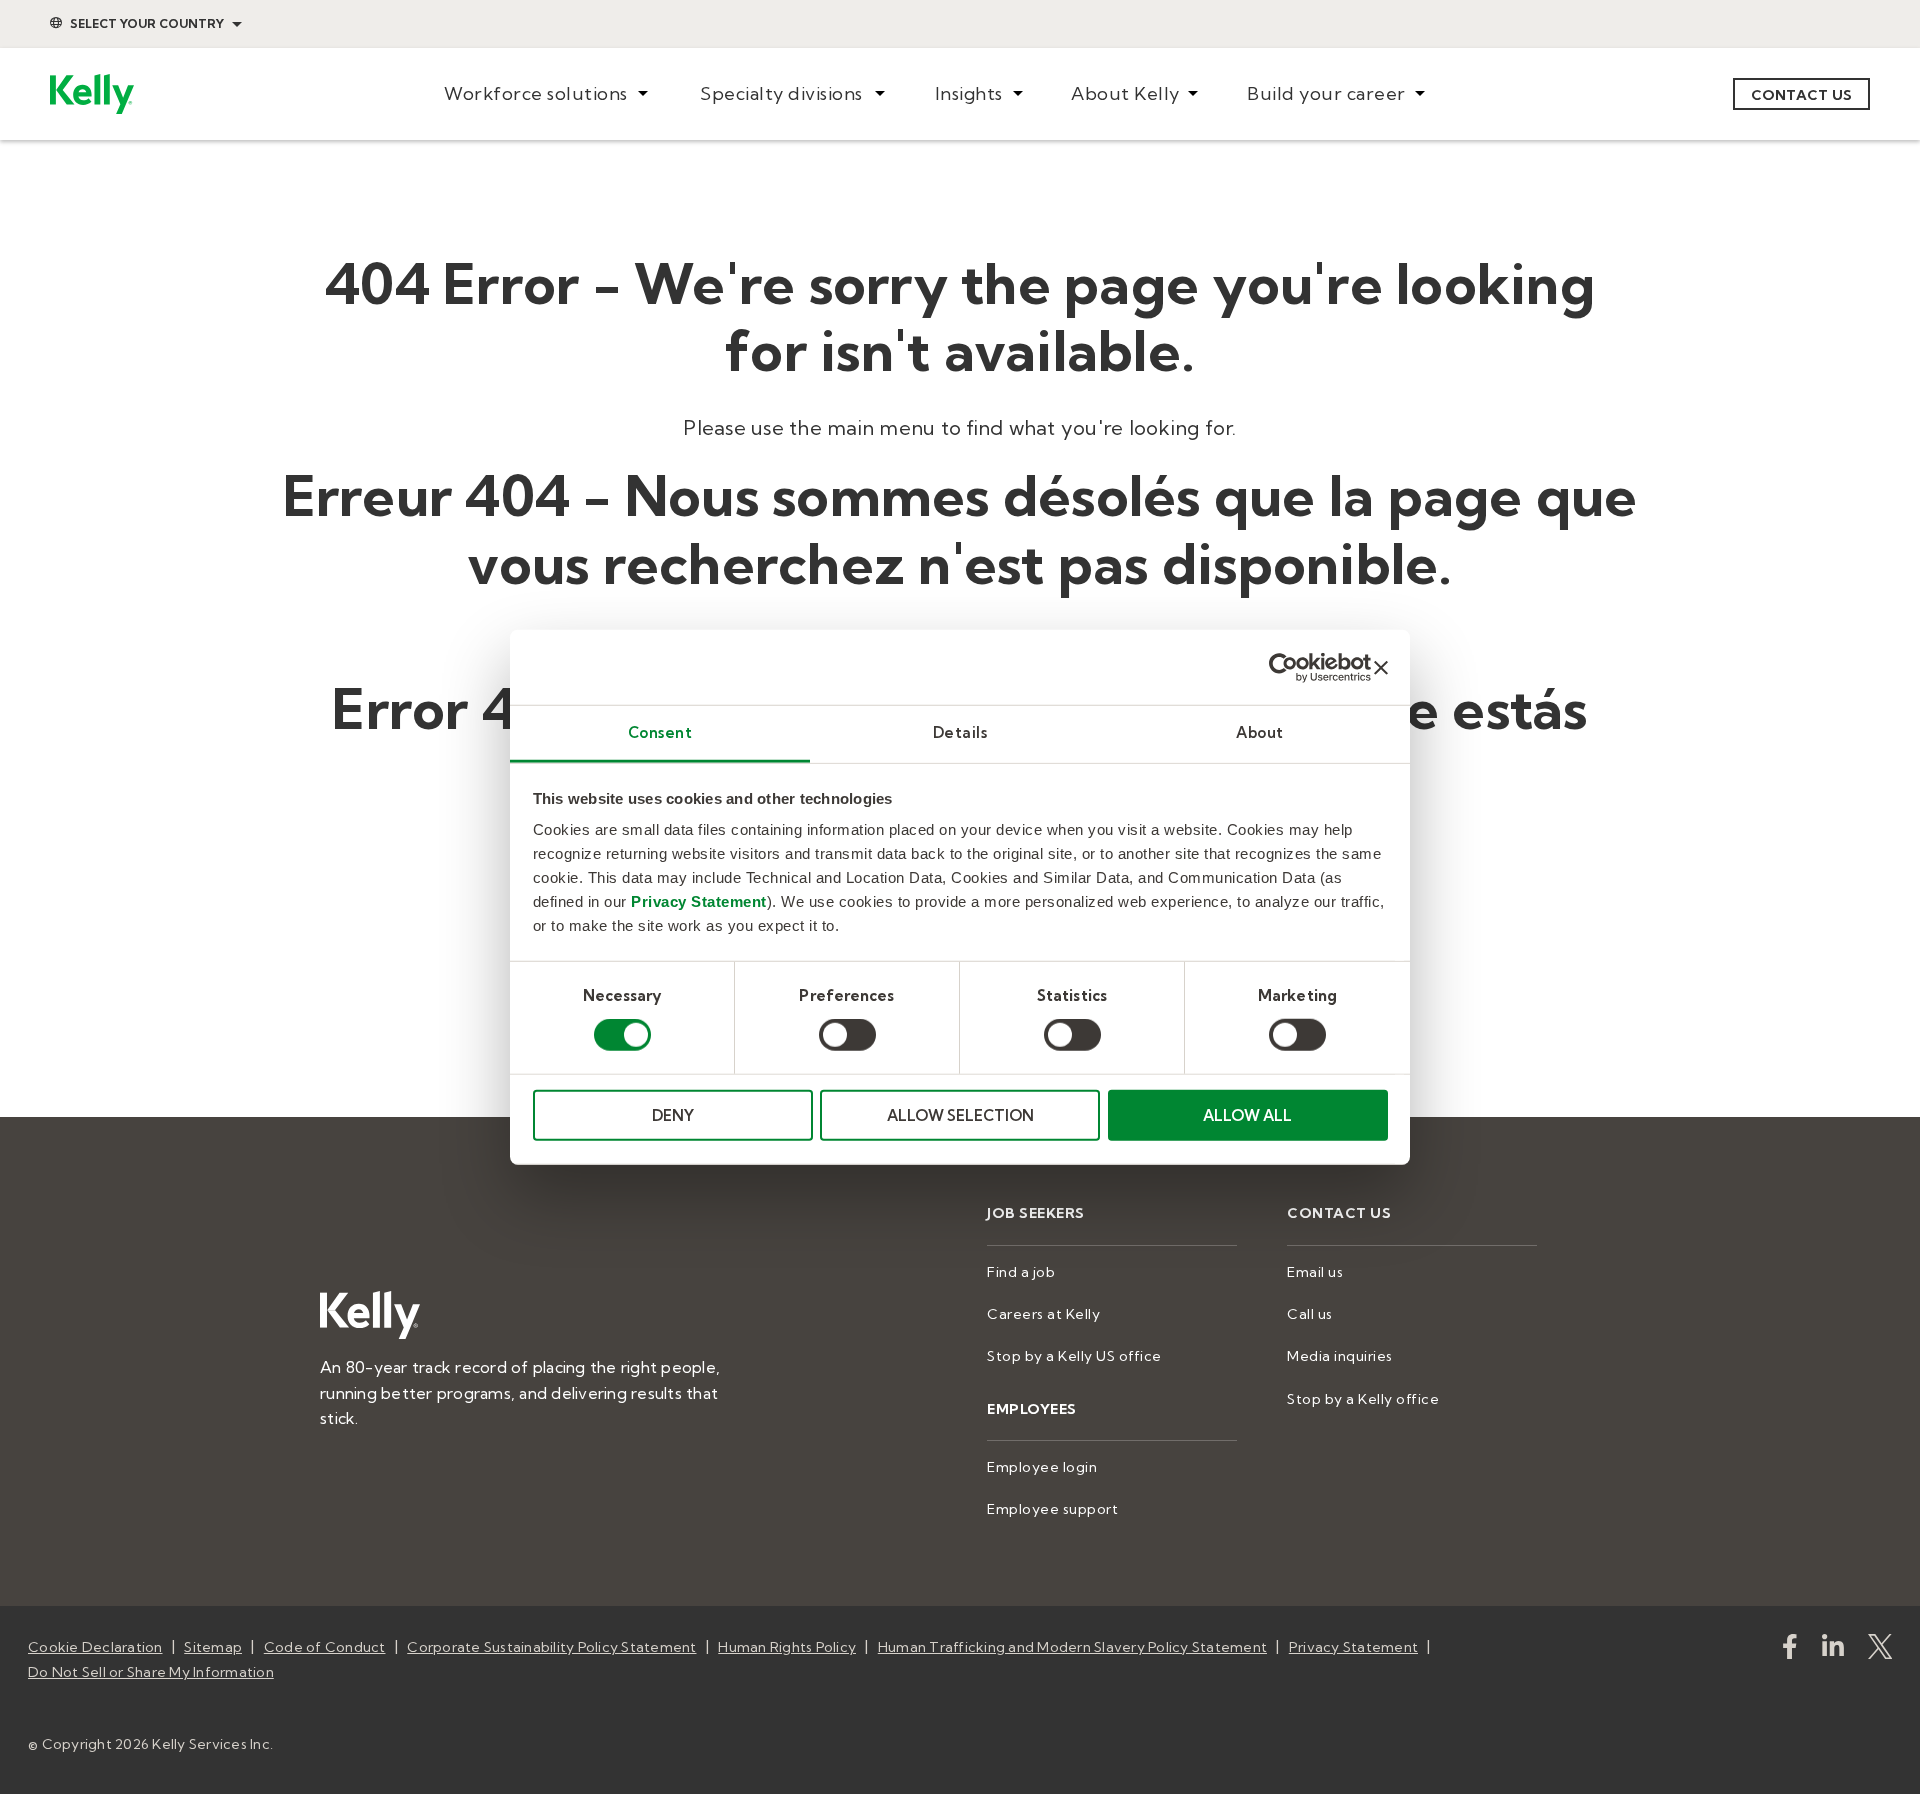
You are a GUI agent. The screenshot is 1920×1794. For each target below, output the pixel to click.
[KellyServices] (1880, 1650)
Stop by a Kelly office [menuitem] (1363, 1399)
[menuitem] (545, 94)
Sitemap (213, 1647)
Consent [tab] (660, 732)
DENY (673, 1115)
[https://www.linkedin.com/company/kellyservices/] (1833, 1650)
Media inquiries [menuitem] (1340, 1356)
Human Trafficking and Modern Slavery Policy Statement (1072, 1647)
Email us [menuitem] (1315, 1272)
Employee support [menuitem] (1052, 1509)
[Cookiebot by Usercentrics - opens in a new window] (1283, 667)
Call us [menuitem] (1310, 1314)
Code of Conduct (325, 1647)
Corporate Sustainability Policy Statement (551, 1647)
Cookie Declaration (95, 1647)
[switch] (847, 1035)
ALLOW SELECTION (960, 1115)
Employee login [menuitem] (1042, 1467)
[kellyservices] (1790, 1650)
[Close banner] (1381, 667)
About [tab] (1260, 732)
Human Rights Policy (787, 1647)
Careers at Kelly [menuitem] (1043, 1314)
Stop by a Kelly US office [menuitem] (1074, 1356)
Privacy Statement (699, 901)
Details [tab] (960, 732)
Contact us (1802, 95)
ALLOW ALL (1247, 1115)
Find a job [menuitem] (1021, 1272)
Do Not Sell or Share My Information (151, 1672)
